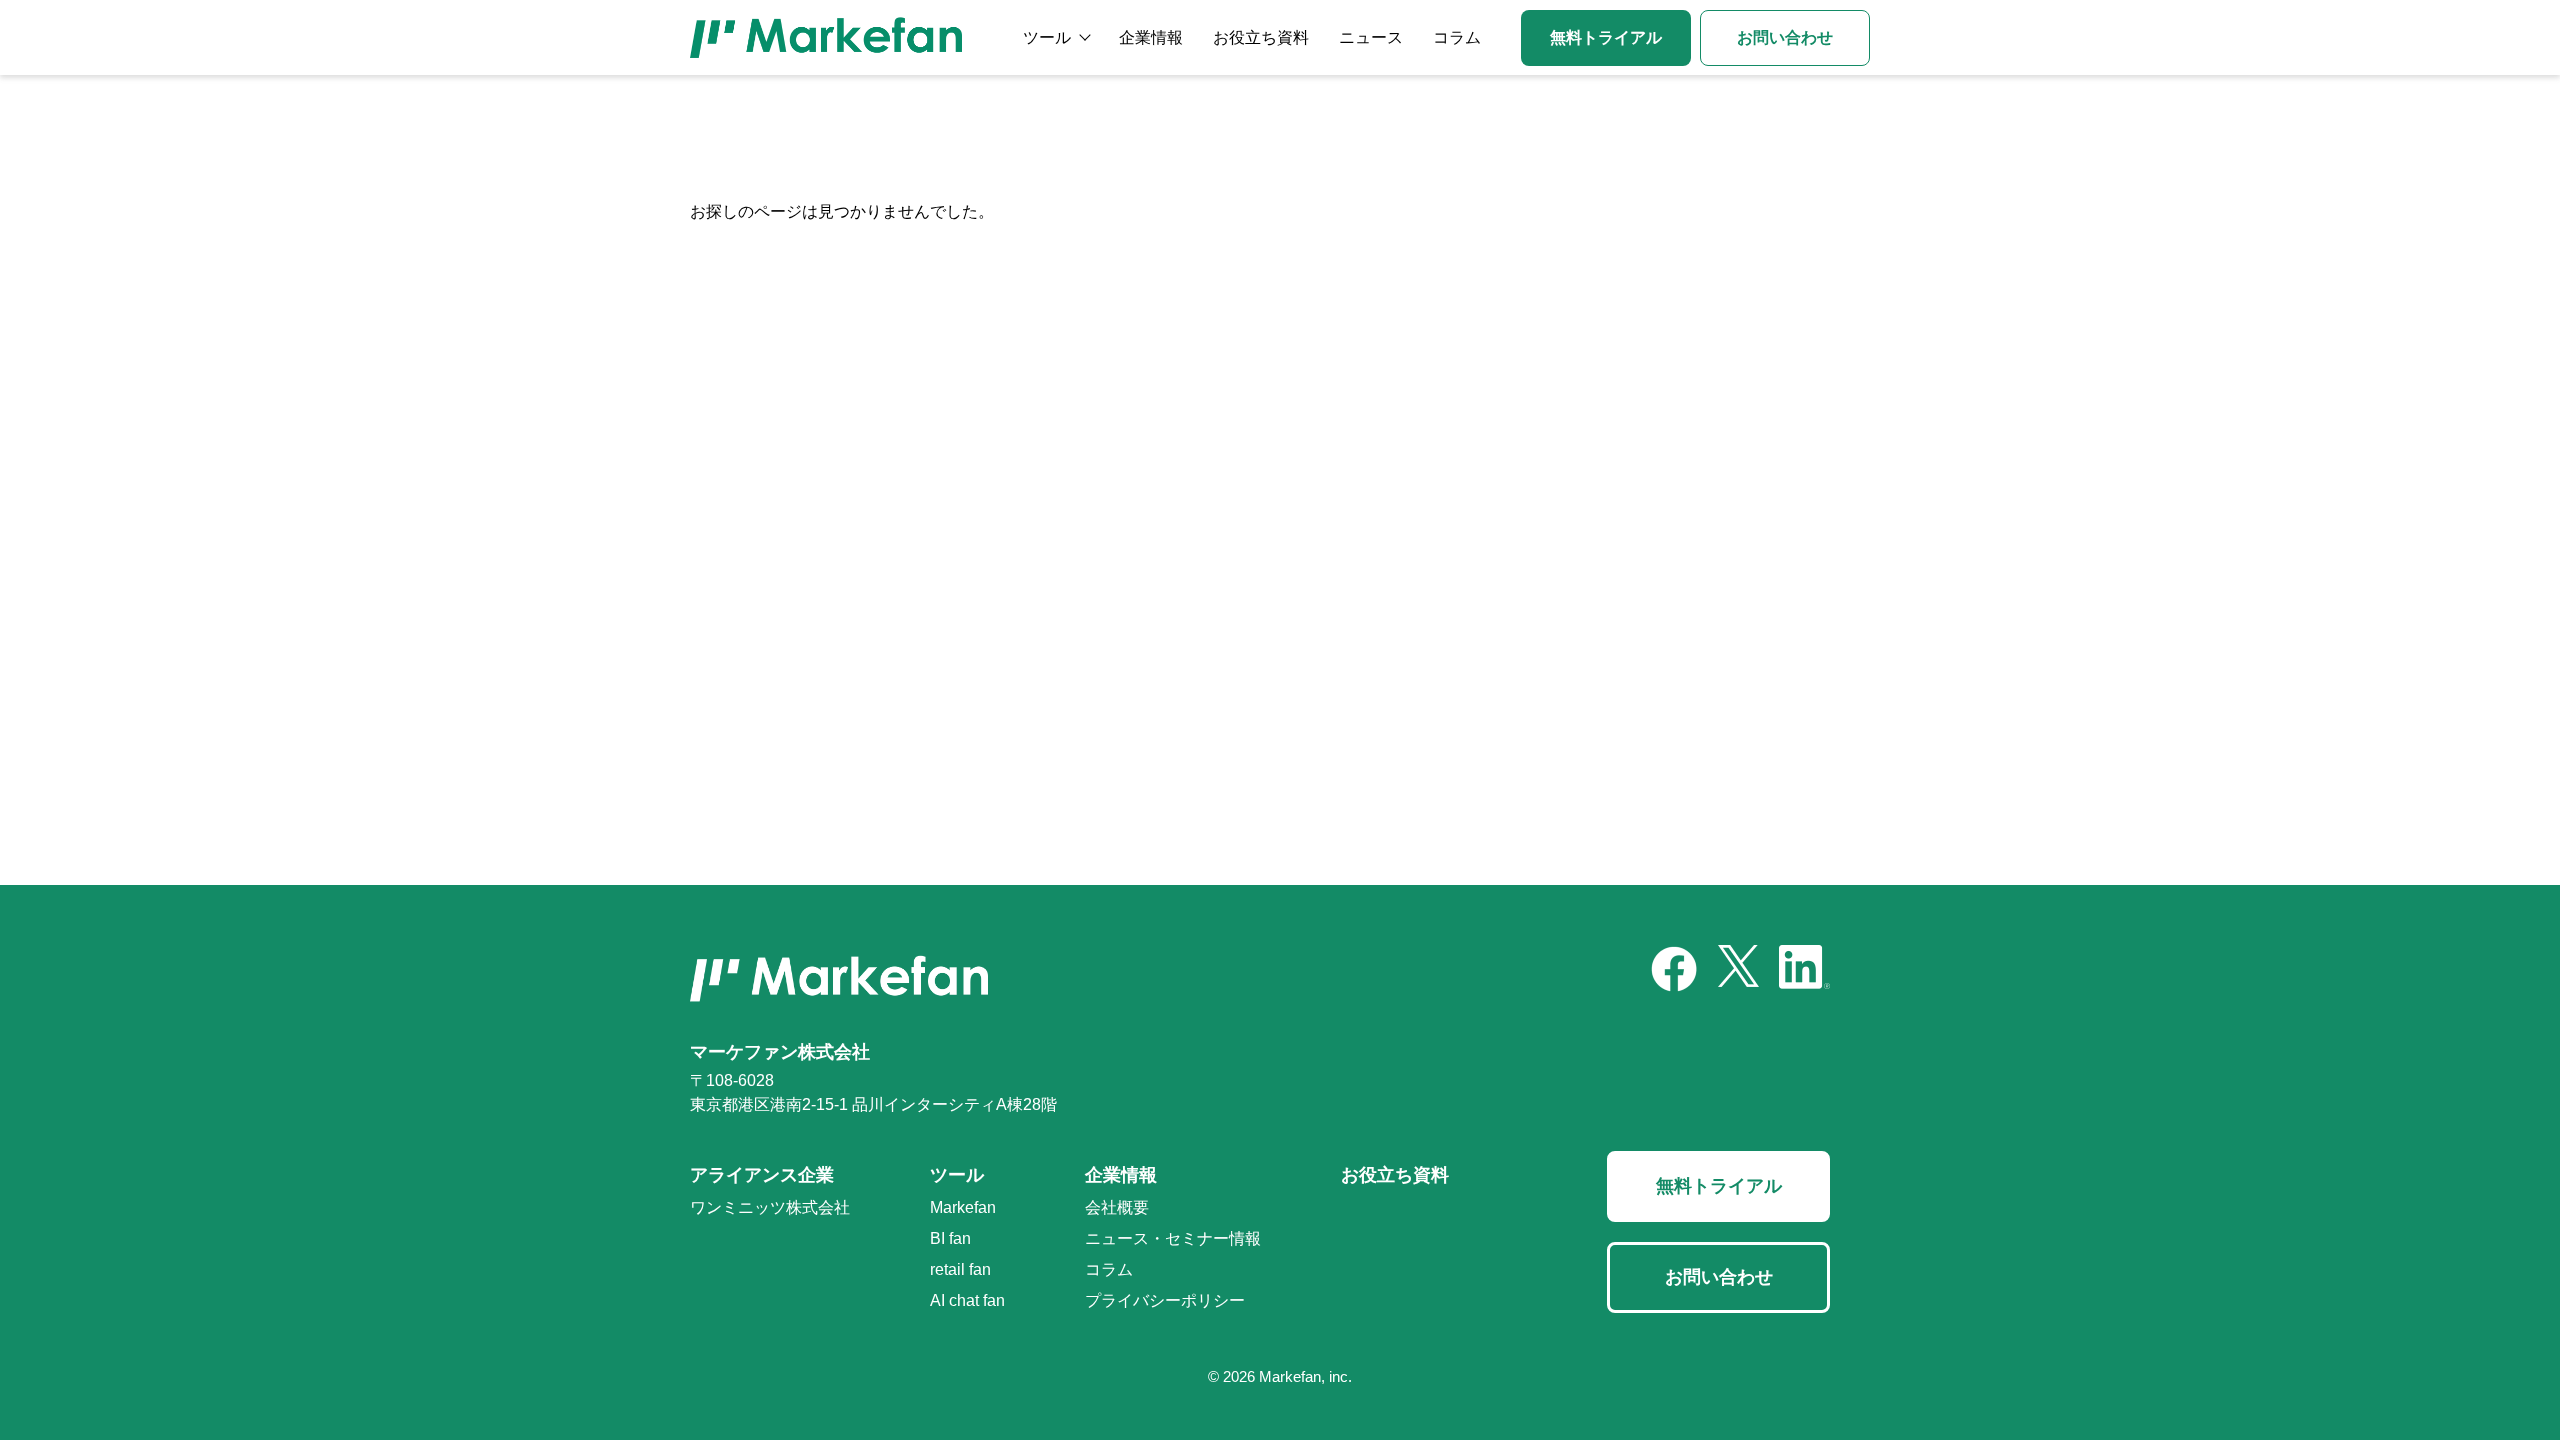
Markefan (963, 1207)
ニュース (1371, 37)
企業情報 (1151, 37)
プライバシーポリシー (1165, 1300)
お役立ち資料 (1261, 37)
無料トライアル (1606, 37)
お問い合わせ (1785, 37)
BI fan (950, 1238)
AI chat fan (967, 1300)
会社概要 (1117, 1207)
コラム (1457, 37)
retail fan (960, 1269)
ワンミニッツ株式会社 (770, 1207)
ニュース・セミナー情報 (1173, 1238)
